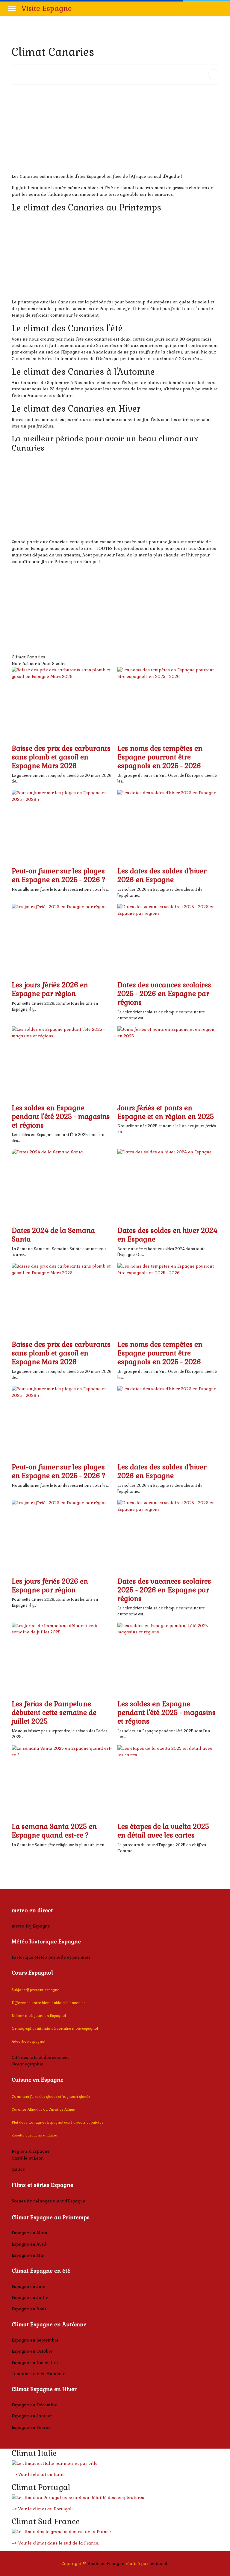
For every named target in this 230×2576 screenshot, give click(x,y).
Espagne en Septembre (35, 2340)
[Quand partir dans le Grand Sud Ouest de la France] (115, 2532)
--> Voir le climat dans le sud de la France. (55, 2543)
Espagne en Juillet (31, 2297)
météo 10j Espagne (31, 1926)
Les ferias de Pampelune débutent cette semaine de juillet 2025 (54, 1713)
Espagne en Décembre (35, 2405)
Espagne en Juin (29, 2286)
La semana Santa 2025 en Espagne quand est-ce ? (54, 1831)
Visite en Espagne (106, 2563)
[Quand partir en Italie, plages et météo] (115, 2464)
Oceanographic (27, 2064)
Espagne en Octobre (32, 2351)
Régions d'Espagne (31, 2151)
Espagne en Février (31, 2427)
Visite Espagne (47, 8)
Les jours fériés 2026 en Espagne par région (50, 989)
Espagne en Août (29, 2309)
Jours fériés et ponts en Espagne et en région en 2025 (166, 1112)
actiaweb (159, 2563)
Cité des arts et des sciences (41, 2057)
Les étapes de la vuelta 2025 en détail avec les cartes (163, 1831)
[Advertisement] (115, 131)
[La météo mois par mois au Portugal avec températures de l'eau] (115, 2498)
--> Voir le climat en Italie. (39, 2474)
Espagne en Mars (29, 2233)
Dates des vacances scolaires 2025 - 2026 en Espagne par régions (164, 994)
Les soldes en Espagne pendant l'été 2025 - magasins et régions (61, 1117)
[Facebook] (220, 8)
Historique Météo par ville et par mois (51, 1957)
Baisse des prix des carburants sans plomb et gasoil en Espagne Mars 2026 (61, 757)
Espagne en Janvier (32, 2416)
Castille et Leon (28, 2158)
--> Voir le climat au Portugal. (42, 2509)
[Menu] (12, 8)
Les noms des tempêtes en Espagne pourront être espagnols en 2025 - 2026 (160, 757)
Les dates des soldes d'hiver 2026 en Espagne (162, 875)
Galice (18, 2169)
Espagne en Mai (28, 2255)
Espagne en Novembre (35, 2363)
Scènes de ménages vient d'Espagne (49, 2201)
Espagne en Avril (29, 2244)
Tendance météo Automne (38, 2374)
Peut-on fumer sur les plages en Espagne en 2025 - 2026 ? (59, 875)
